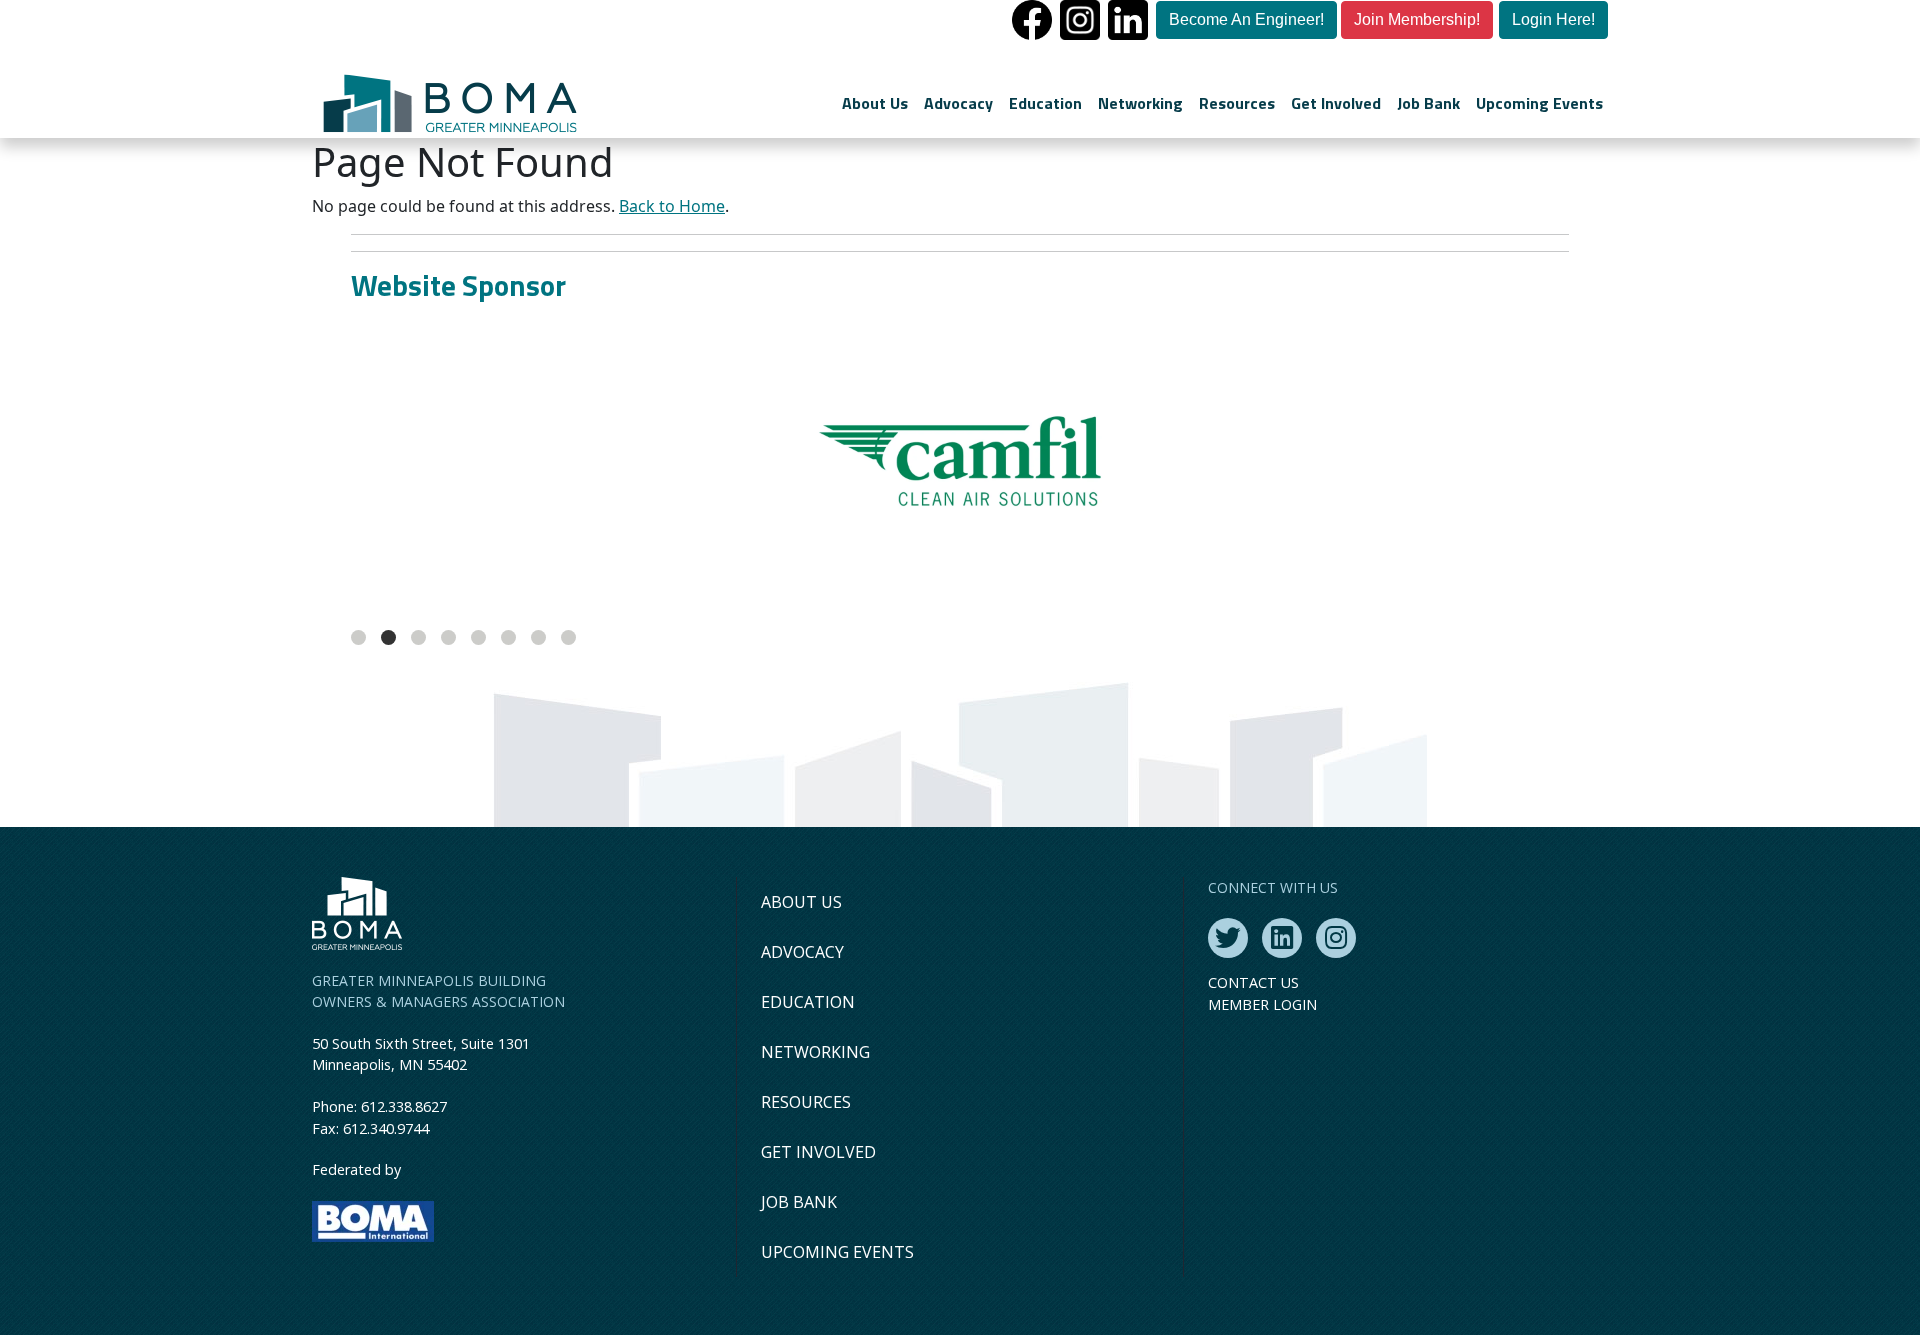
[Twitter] (1228, 938)
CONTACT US (1253, 982)
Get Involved (1336, 103)
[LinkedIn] (1282, 938)
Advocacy (958, 103)
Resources (1237, 103)
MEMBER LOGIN (1262, 1004)
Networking (1140, 103)
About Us (875, 103)
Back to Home (672, 206)
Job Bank (1428, 103)
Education (1045, 103)
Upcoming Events (1539, 103)
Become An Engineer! (1246, 19)
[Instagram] (1336, 938)
